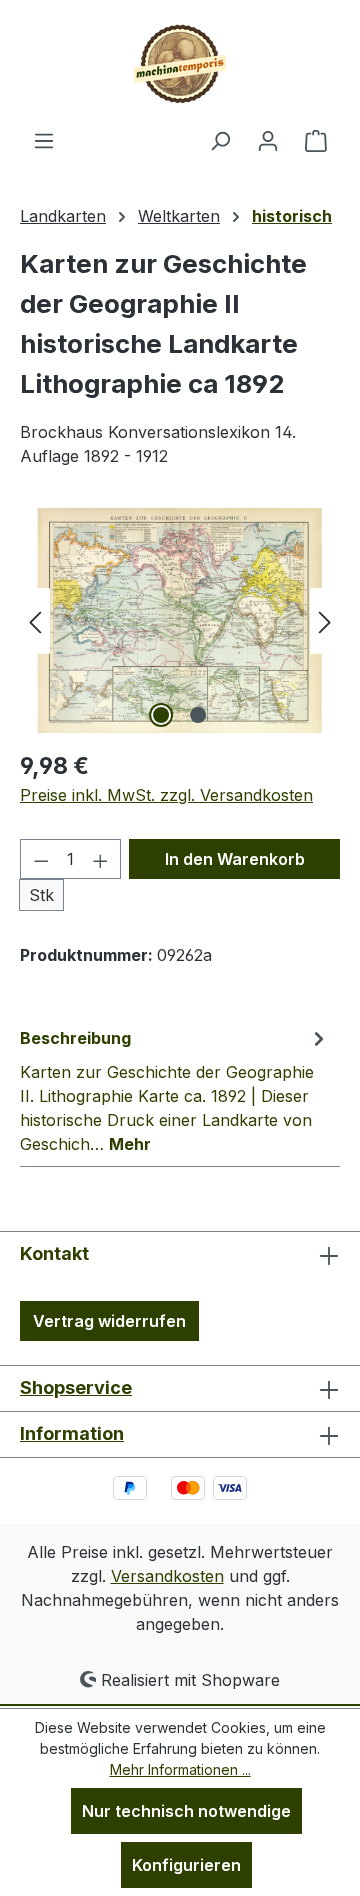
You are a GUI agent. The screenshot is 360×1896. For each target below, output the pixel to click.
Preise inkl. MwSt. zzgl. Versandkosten (166, 795)
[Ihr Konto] (268, 140)
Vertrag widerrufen (109, 1321)
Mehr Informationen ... (180, 1769)
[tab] (175, 1090)
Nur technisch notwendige (186, 1811)
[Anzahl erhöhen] (101, 859)
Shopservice (76, 1387)
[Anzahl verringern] (41, 859)
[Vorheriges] (35, 620)
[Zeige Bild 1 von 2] (161, 715)
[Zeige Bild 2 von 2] (198, 715)
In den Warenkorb (235, 859)
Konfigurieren (186, 1865)
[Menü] (44, 140)
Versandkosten (167, 1576)
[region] (180, 620)
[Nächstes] (325, 620)
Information (72, 1433)
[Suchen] (220, 140)
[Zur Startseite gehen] (180, 64)
